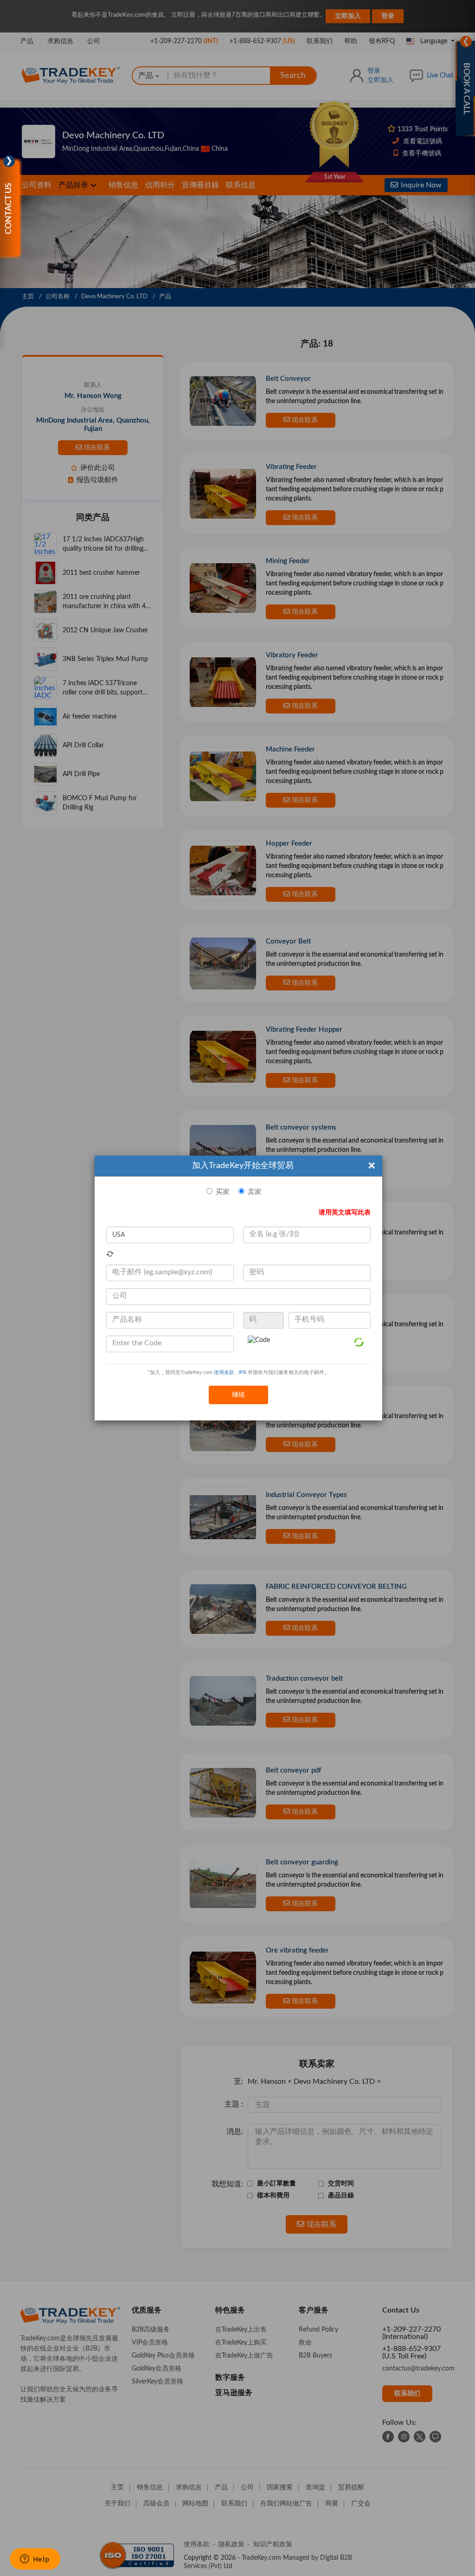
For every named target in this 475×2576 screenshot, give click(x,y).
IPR (242, 1372)
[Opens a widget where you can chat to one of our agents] (35, 2560)
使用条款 (224, 1372)
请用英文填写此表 (345, 1213)
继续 (238, 1395)
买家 (223, 1192)
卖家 (255, 1192)
